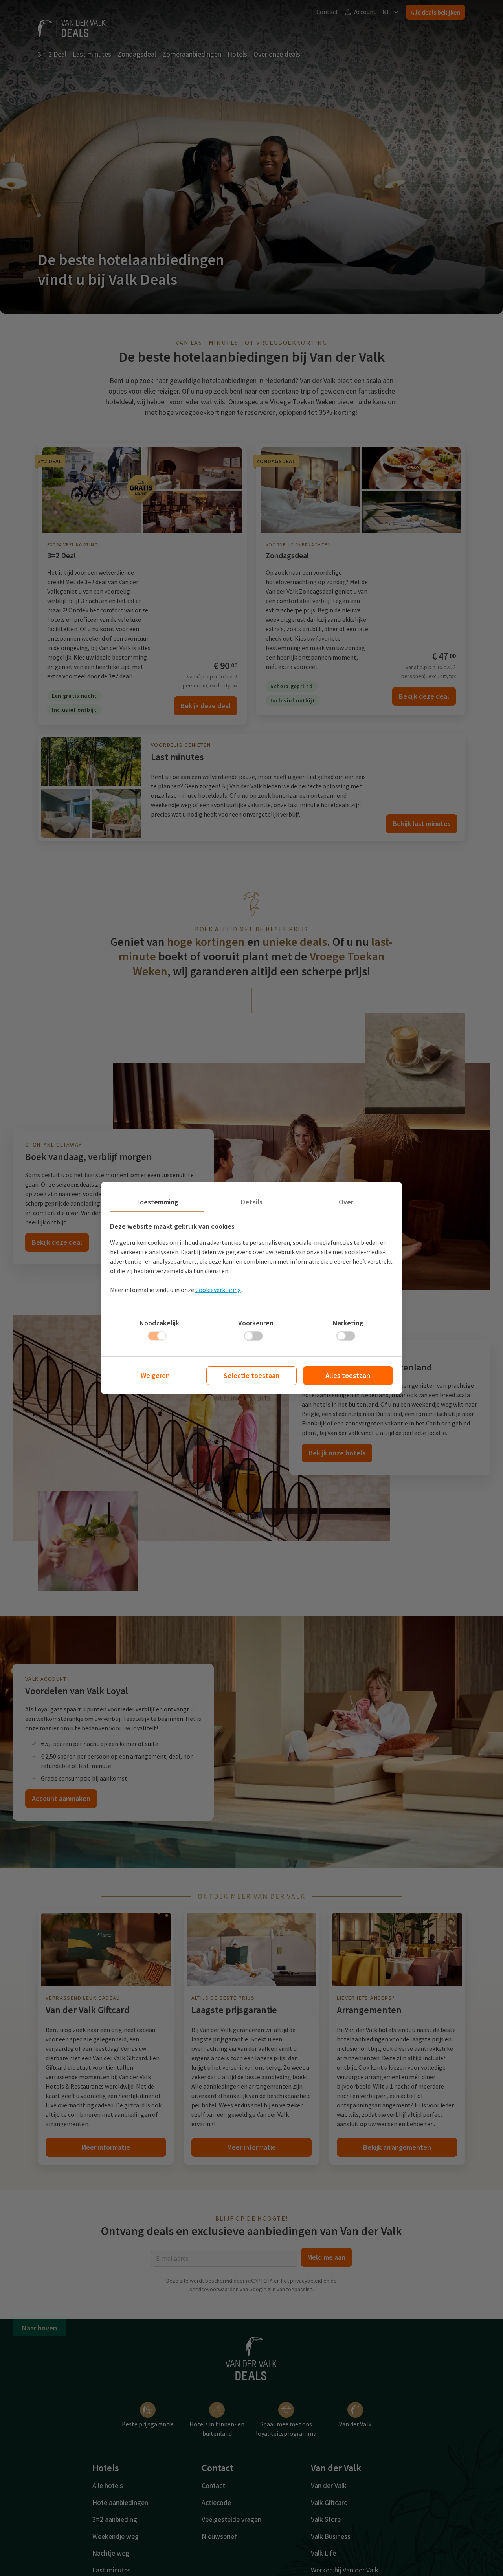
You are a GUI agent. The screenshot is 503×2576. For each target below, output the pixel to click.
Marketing (348, 1323)
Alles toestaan (348, 1375)
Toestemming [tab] (157, 1202)
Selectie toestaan (251, 1375)
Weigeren (155, 1375)
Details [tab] (252, 1202)
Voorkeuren (256, 1323)
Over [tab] (346, 1202)
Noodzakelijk (159, 1323)
